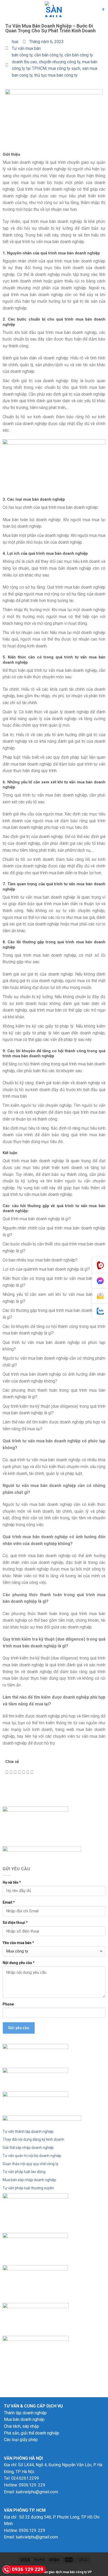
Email (9, 1902)
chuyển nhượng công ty (60, 62)
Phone (8, 2004)
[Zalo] (100, 1311)
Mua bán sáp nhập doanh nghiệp (29, 2180)
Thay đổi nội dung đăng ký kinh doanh (33, 2139)
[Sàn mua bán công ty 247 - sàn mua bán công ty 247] (54, 9)
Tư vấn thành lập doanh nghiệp (28, 2132)
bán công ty (22, 55)
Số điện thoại (15, 1923)
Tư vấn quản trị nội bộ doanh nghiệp (32, 2156)
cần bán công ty (48, 55)
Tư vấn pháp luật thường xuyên (28, 2188)
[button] (7, 1772)
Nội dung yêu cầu (19, 1963)
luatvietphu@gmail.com (37, 2492)
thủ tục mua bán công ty (56, 75)
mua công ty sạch (64, 68)
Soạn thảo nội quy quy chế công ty (31, 2164)
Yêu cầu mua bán (18, 1943)
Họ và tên (12, 1882)
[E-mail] (100, 1296)
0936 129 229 (28, 2569)
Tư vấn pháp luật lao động (24, 2172)
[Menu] (7, 9)
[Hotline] (100, 1265)
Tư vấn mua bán (26, 48)
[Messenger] (100, 1281)
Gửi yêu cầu (19, 2028)
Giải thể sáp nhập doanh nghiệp (28, 2148)
